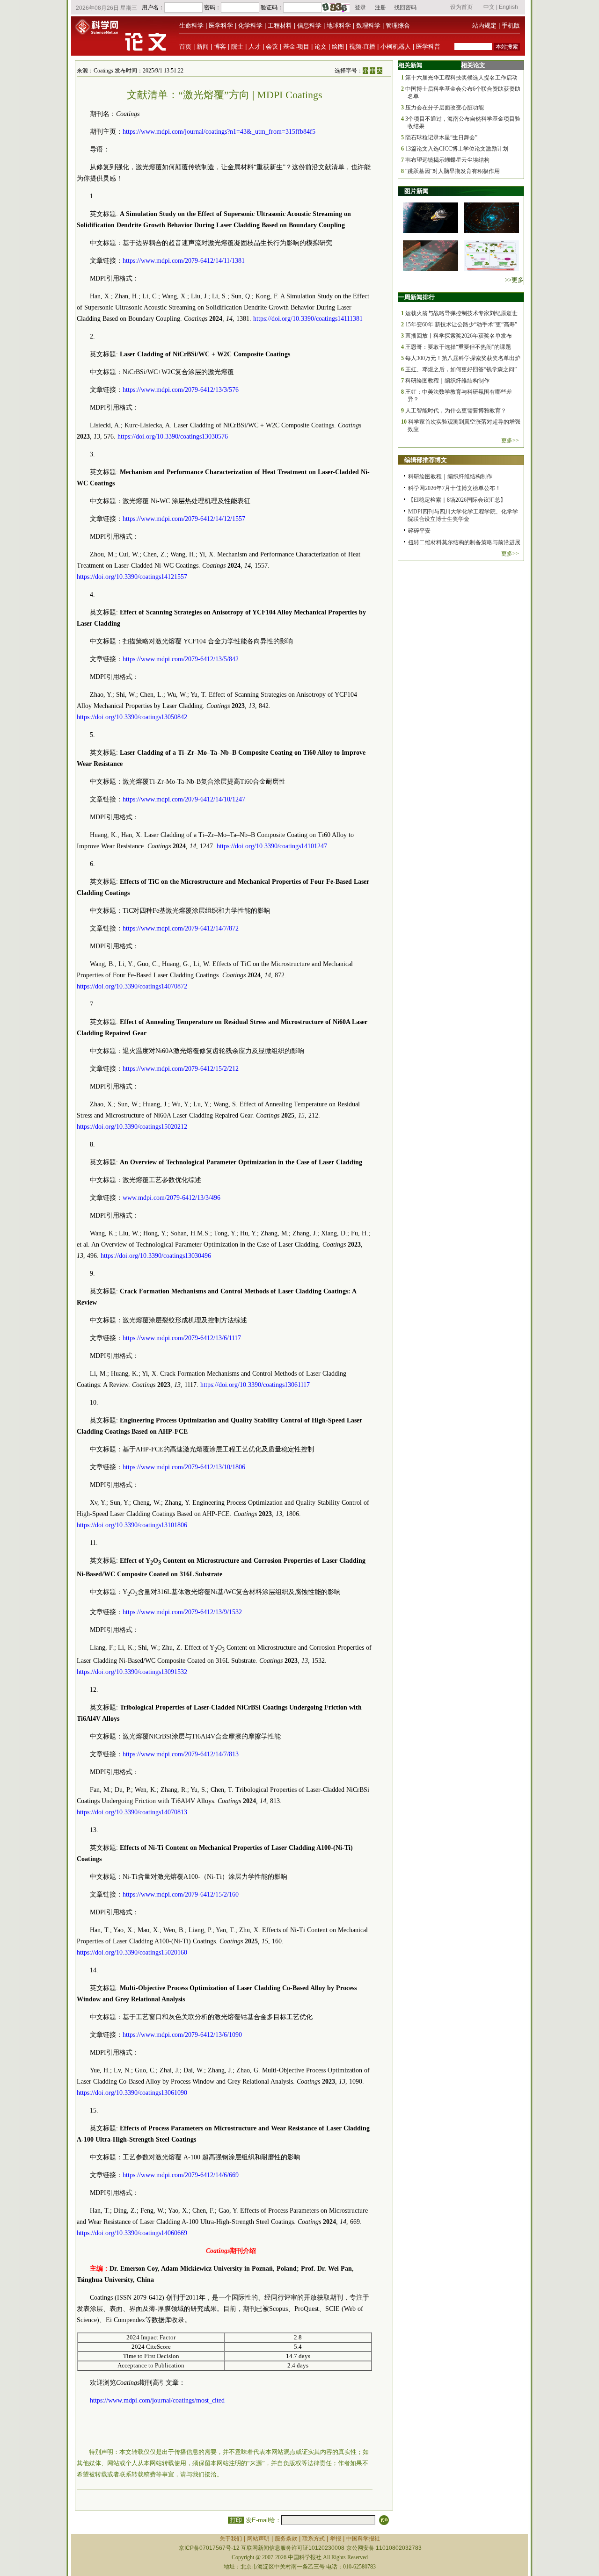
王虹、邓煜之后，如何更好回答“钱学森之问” (461, 369)
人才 (255, 47)
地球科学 (339, 25)
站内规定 (484, 25)
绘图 (338, 47)
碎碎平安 (419, 531)
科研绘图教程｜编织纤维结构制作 (447, 381)
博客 (220, 47)
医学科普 (428, 47)
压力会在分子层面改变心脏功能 (445, 108)
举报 (336, 2539)
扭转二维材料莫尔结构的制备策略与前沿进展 (464, 542)
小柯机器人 (396, 47)
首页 (185, 47)
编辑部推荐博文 (426, 460)
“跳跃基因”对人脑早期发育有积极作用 (453, 171)
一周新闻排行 (416, 297)
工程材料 (280, 25)
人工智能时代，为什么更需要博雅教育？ (456, 411)
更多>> (510, 440)
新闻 (203, 47)
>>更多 (514, 280)
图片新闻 (416, 191)
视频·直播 (362, 47)
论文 (321, 47)
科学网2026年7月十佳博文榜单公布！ (454, 488)
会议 (272, 47)
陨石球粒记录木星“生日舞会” (441, 137)
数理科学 (368, 25)
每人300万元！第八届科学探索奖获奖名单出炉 (463, 358)
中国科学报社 (363, 2539)
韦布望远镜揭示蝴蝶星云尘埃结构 (447, 160)
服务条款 (286, 2539)
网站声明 (258, 2539)
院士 (237, 47)
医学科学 (221, 25)
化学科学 (250, 25)
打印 (236, 2520)
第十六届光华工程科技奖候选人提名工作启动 (461, 78)
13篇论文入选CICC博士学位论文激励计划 (457, 149)
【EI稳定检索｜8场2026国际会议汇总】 (457, 500)
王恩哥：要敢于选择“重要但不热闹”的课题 (458, 347)
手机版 (511, 25)
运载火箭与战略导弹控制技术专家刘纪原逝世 (461, 313)
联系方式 (314, 2539)
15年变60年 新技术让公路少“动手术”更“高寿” (461, 325)
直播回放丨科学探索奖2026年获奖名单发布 (459, 336)
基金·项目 (296, 47)
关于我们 (231, 2539)
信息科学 (309, 25)
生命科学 (191, 25)
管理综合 (398, 25)
